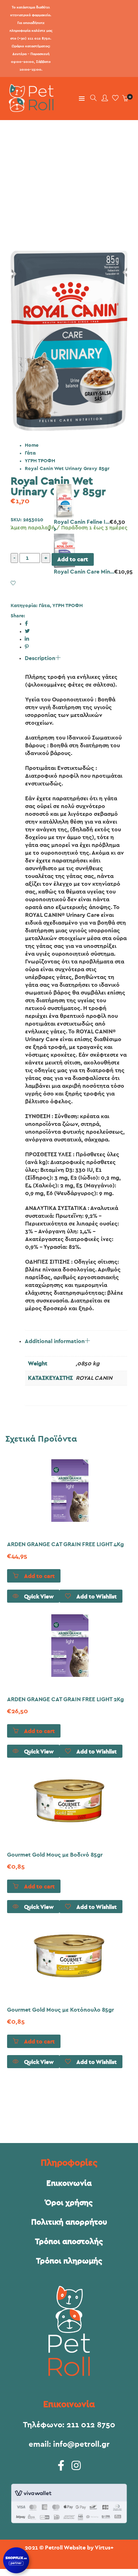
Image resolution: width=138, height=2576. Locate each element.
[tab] (76, 964)
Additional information (55, 1341)
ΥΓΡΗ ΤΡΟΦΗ (40, 461)
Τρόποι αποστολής (69, 2242)
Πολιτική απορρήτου (69, 2222)
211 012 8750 (91, 2425)
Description (40, 658)
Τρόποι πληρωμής (69, 2261)
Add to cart (73, 559)
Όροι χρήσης (69, 2203)
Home (32, 445)
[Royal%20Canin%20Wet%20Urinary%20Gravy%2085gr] (26, 624)
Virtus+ (104, 2548)
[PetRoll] (29, 109)
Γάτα (30, 453)
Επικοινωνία (69, 2183)
